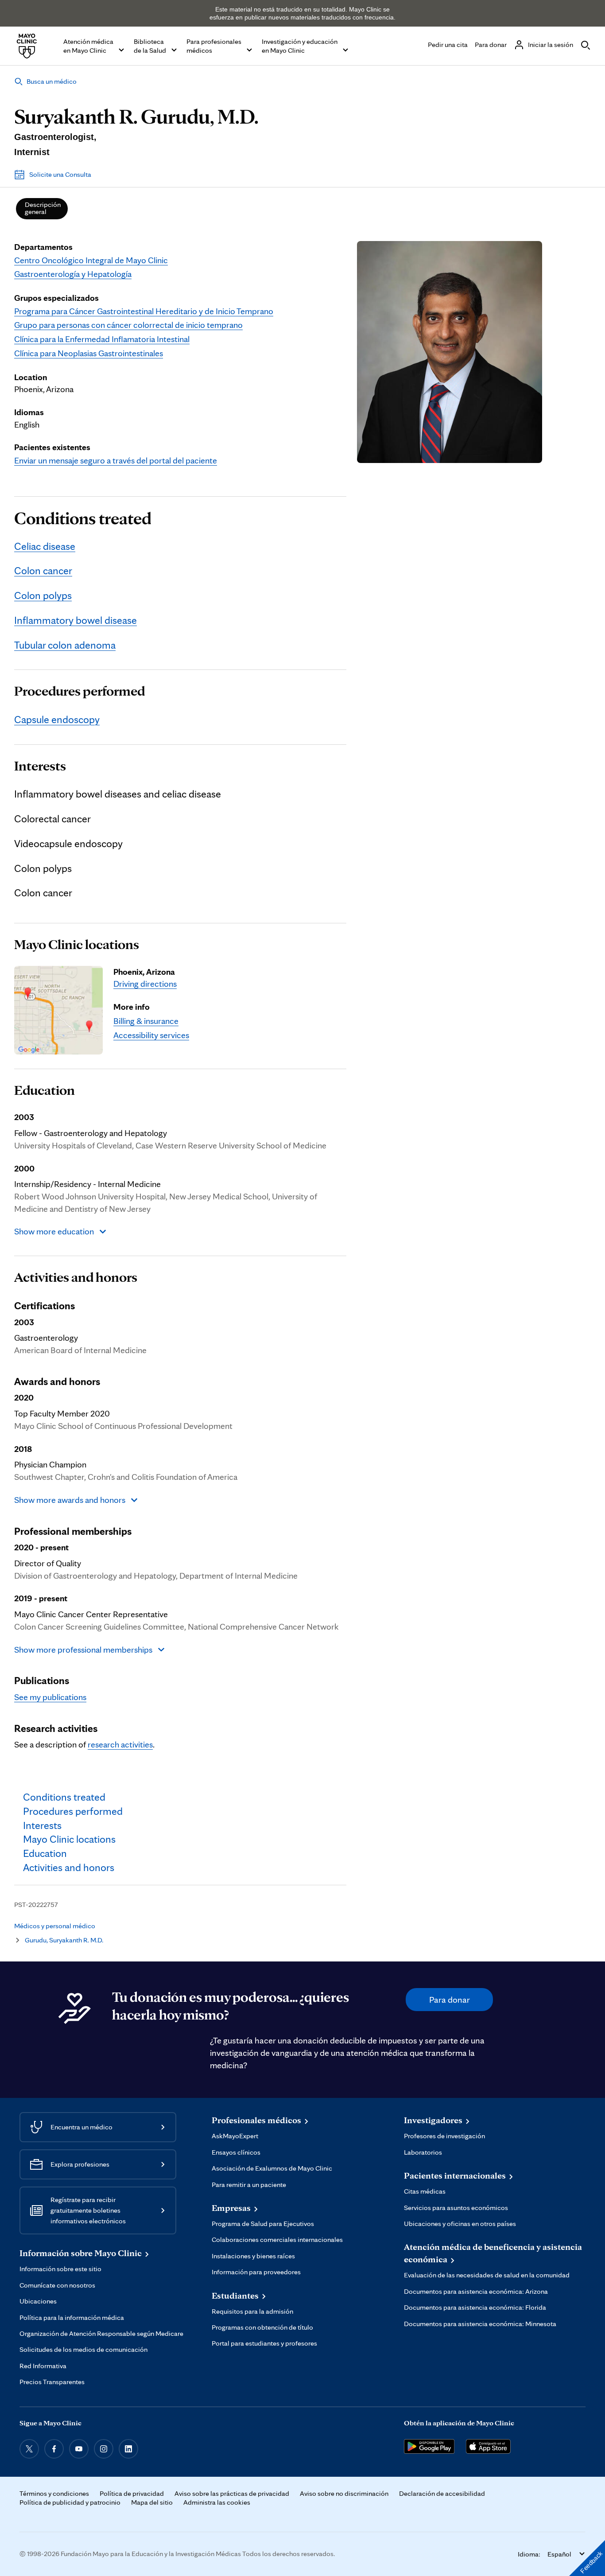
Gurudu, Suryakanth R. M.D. (64, 1940)
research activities (120, 1744)
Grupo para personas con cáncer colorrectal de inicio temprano (128, 325)
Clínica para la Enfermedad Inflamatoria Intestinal (102, 339)
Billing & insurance (146, 1021)
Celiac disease (45, 546)
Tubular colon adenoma (65, 645)
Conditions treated (83, 518)
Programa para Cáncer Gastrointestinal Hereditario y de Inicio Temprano (144, 311)
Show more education (54, 1231)
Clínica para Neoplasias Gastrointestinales (89, 353)
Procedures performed (80, 691)
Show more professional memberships (83, 1650)
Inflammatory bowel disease (76, 620)
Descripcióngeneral (43, 208)
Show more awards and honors (70, 1500)
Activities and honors (76, 1277)
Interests (40, 766)
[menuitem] (42, 209)
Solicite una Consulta (60, 174)
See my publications (50, 1697)
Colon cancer (43, 570)
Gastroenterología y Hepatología (73, 274)
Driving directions (145, 984)
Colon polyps (43, 595)
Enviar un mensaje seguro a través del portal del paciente (116, 460)
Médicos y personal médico (55, 1926)
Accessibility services (151, 1035)
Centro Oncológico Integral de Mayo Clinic (91, 260)
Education (45, 1090)
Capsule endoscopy (57, 719)
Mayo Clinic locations (77, 945)
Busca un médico (52, 81)
